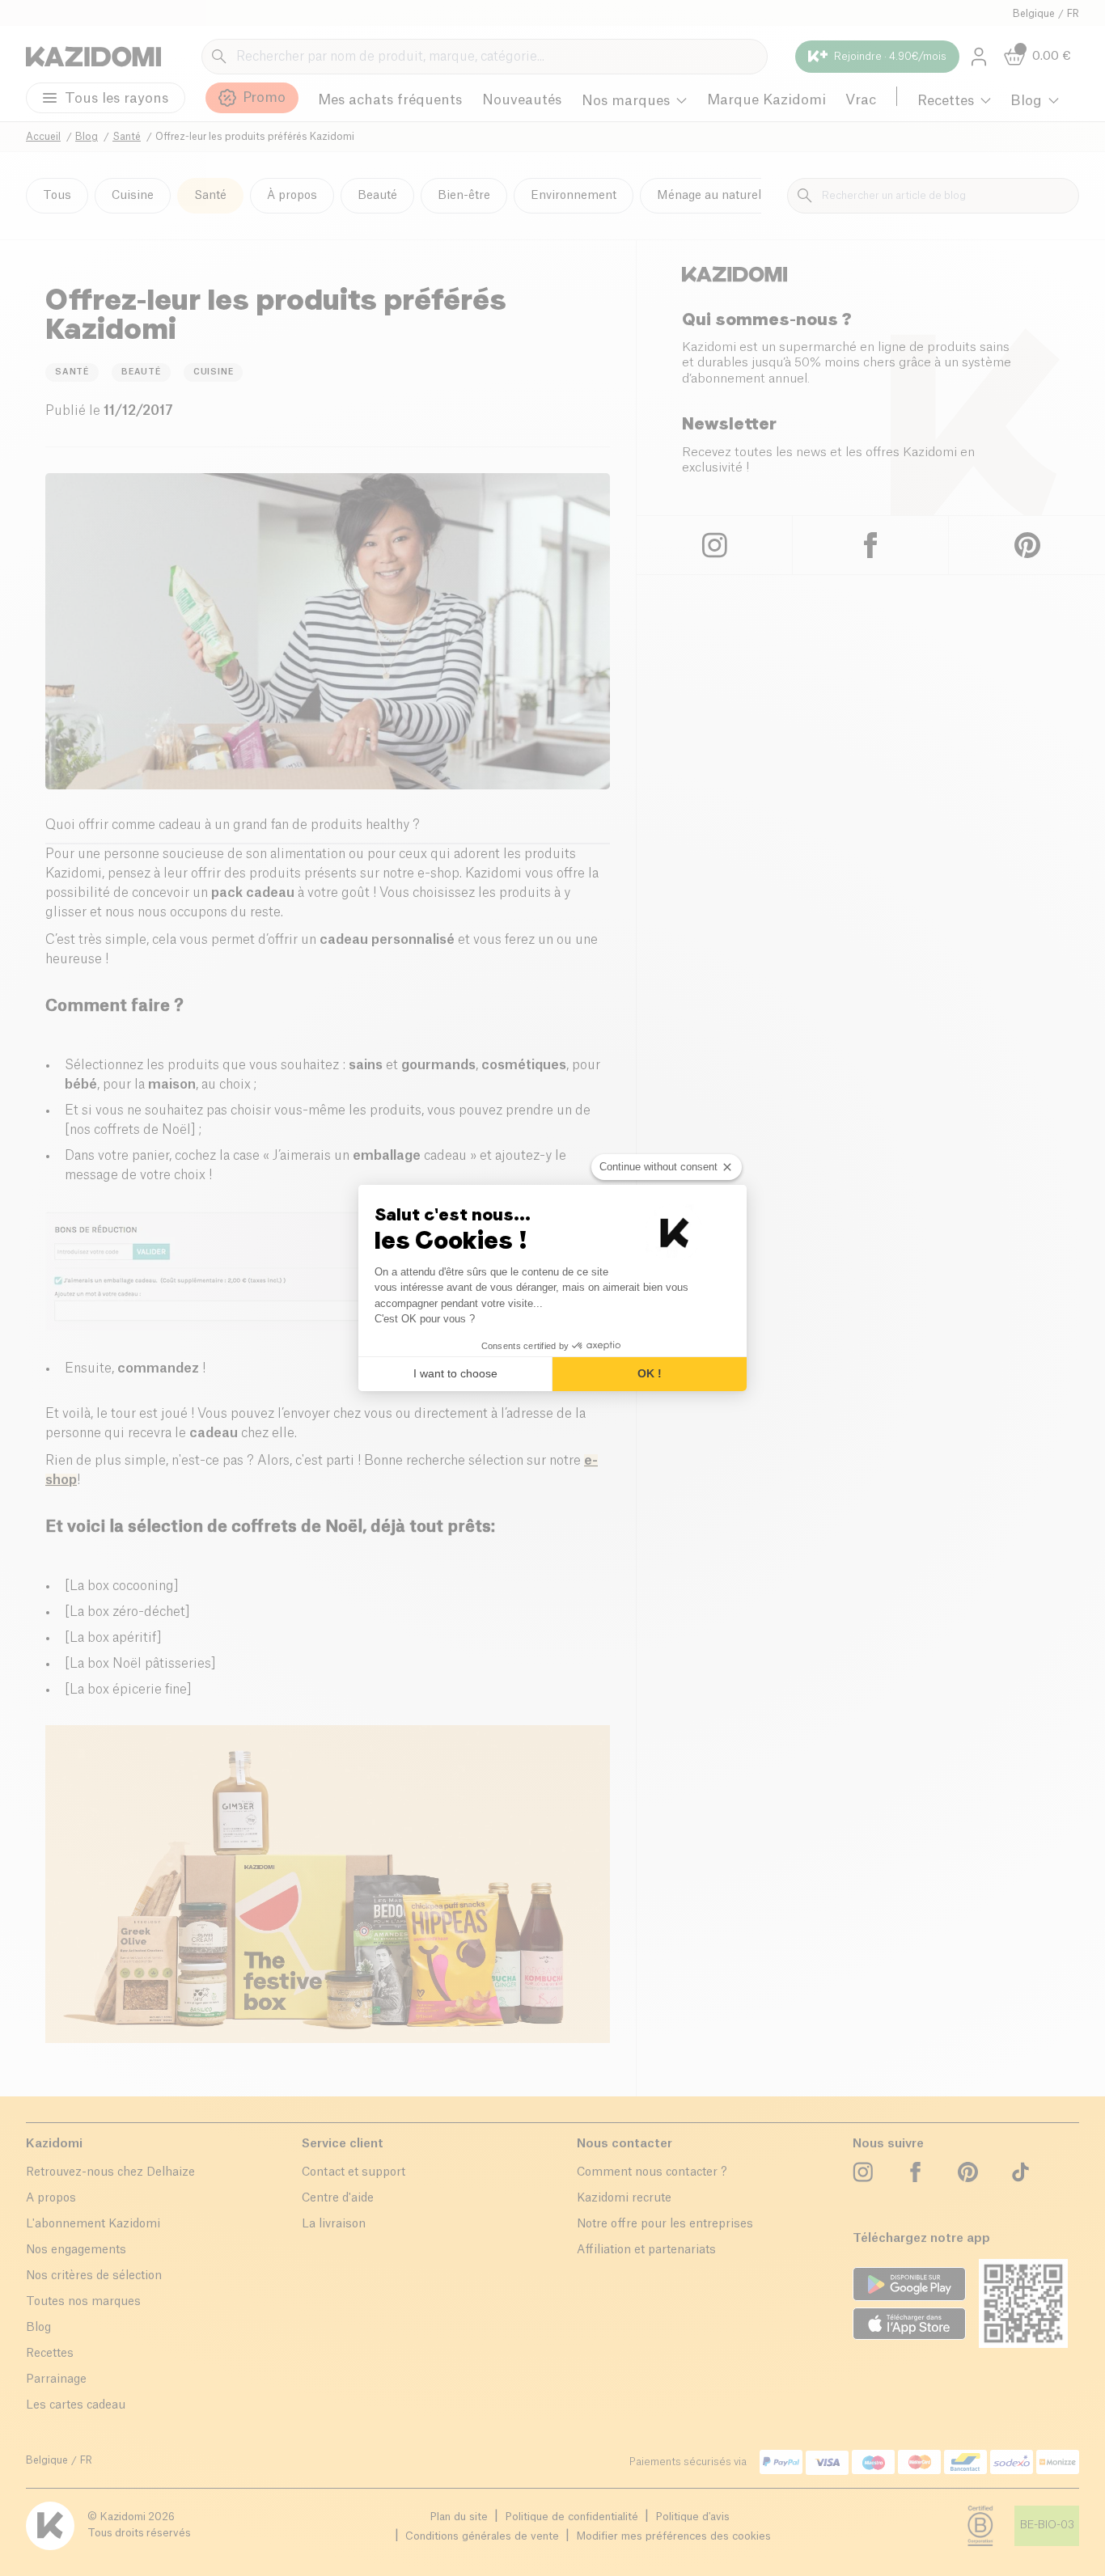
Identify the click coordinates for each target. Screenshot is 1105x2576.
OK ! (650, 1373)
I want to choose (455, 1373)
